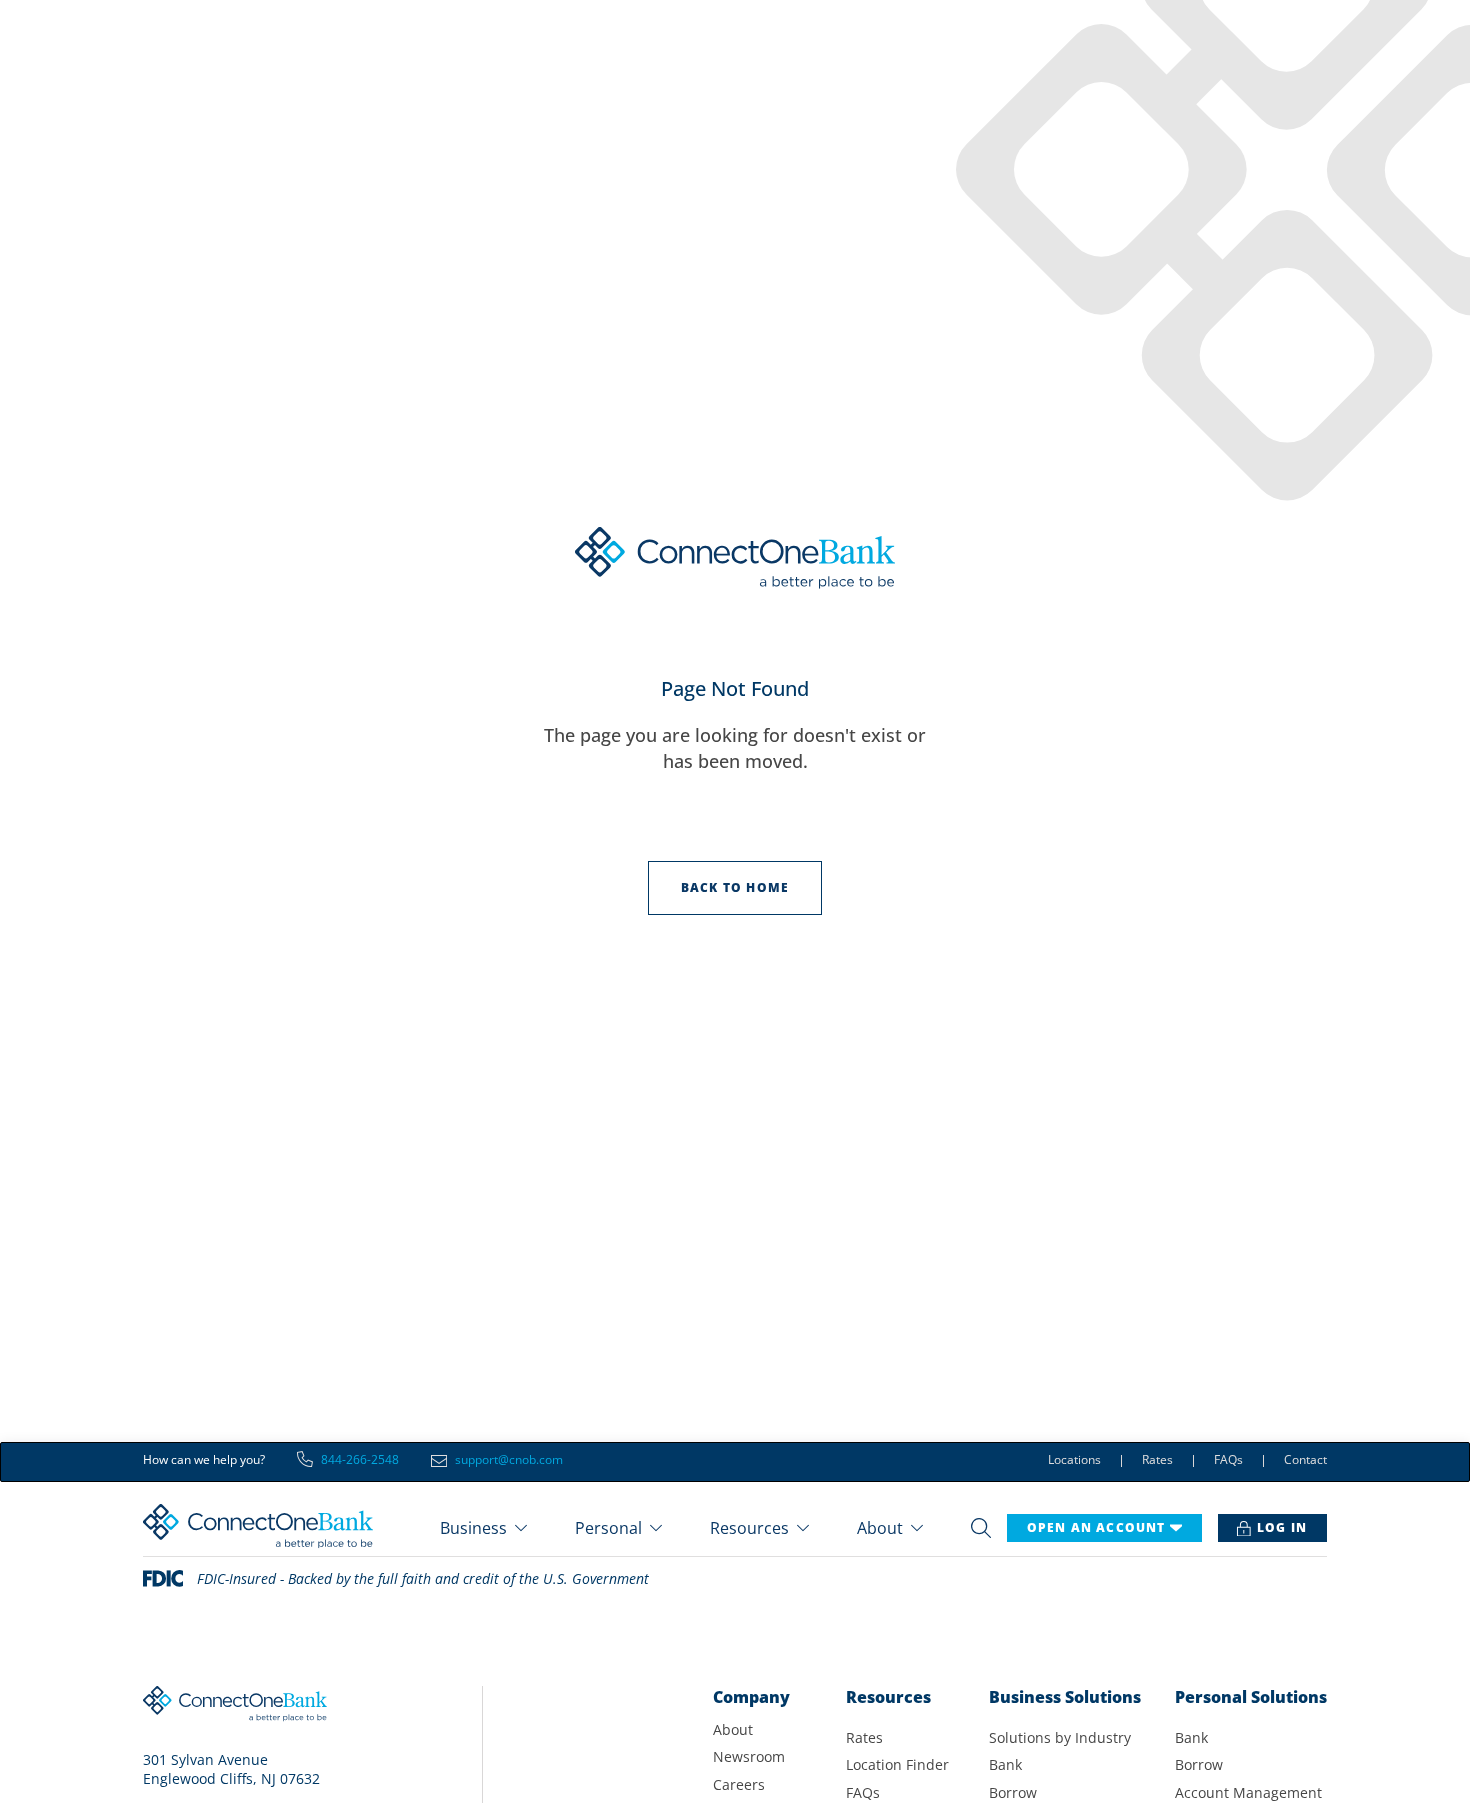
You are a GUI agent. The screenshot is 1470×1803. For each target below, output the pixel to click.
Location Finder (897, 1764)
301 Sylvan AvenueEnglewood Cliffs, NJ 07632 (231, 1769)
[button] (483, 1528)
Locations (1074, 1461)
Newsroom (749, 1756)
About (733, 1729)
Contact (1305, 1461)
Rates (1157, 1461)
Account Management (1248, 1792)
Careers (739, 1784)
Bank (1005, 1764)
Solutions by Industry (1060, 1737)
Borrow (1013, 1792)
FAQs (1228, 1461)
